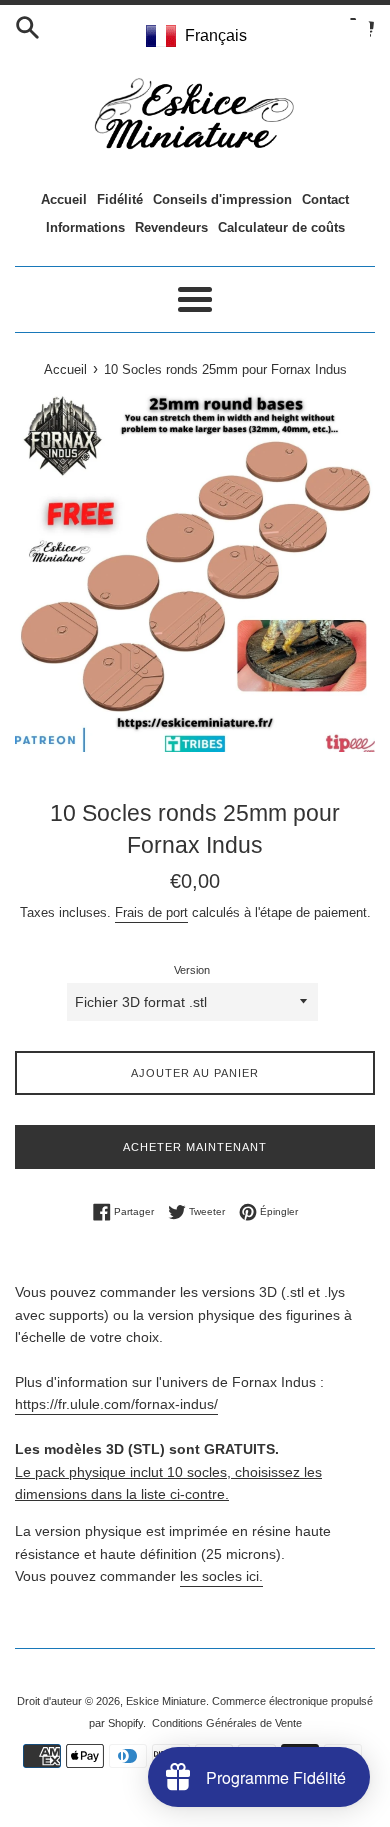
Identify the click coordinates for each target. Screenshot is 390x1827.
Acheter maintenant (195, 1147)
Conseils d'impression (222, 199)
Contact (325, 199)
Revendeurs (171, 227)
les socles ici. (221, 1576)
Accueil (64, 199)
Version (192, 970)
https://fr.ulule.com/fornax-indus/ (116, 1404)
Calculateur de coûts (281, 227)
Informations (85, 227)
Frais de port (151, 912)
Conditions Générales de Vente (227, 1723)
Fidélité (120, 199)
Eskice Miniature (166, 1701)
